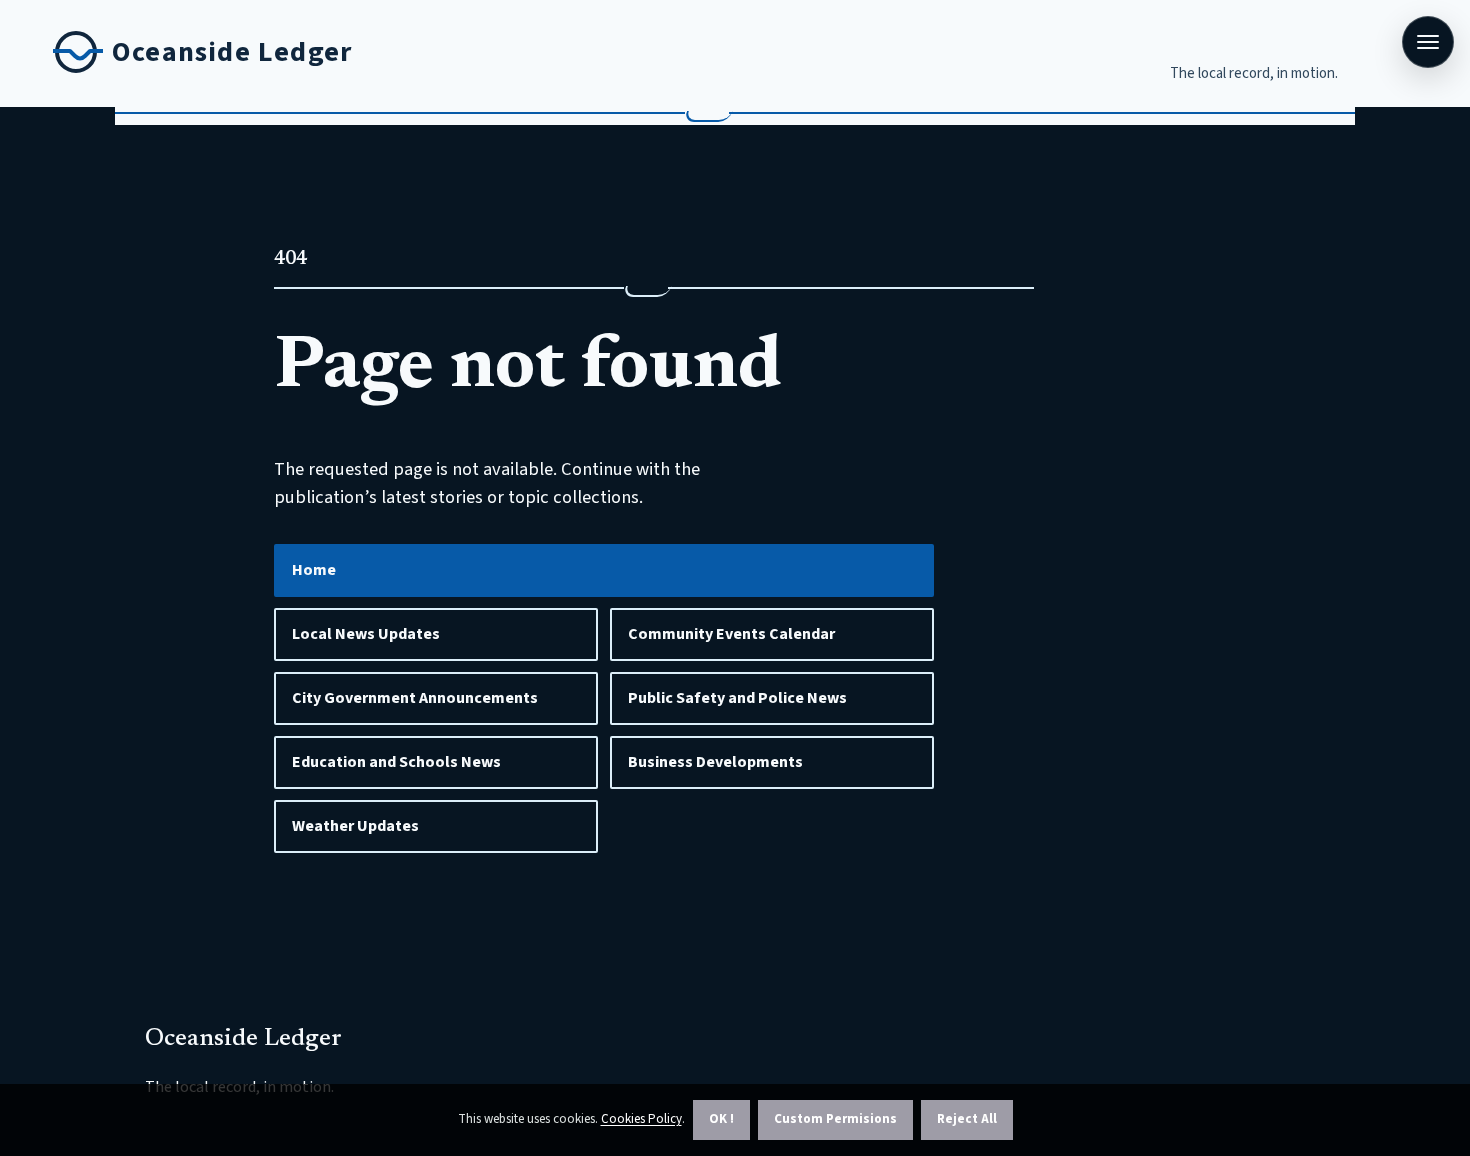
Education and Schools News (396, 762)
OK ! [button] (721, 1119)
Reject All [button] (967, 1119)
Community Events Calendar (731, 634)
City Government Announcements (415, 698)
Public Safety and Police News (737, 698)
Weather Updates (355, 826)
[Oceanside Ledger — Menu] (1428, 42)
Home (314, 570)
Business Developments (715, 762)
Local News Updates (366, 634)
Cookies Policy (641, 1119)
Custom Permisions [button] (835, 1119)
